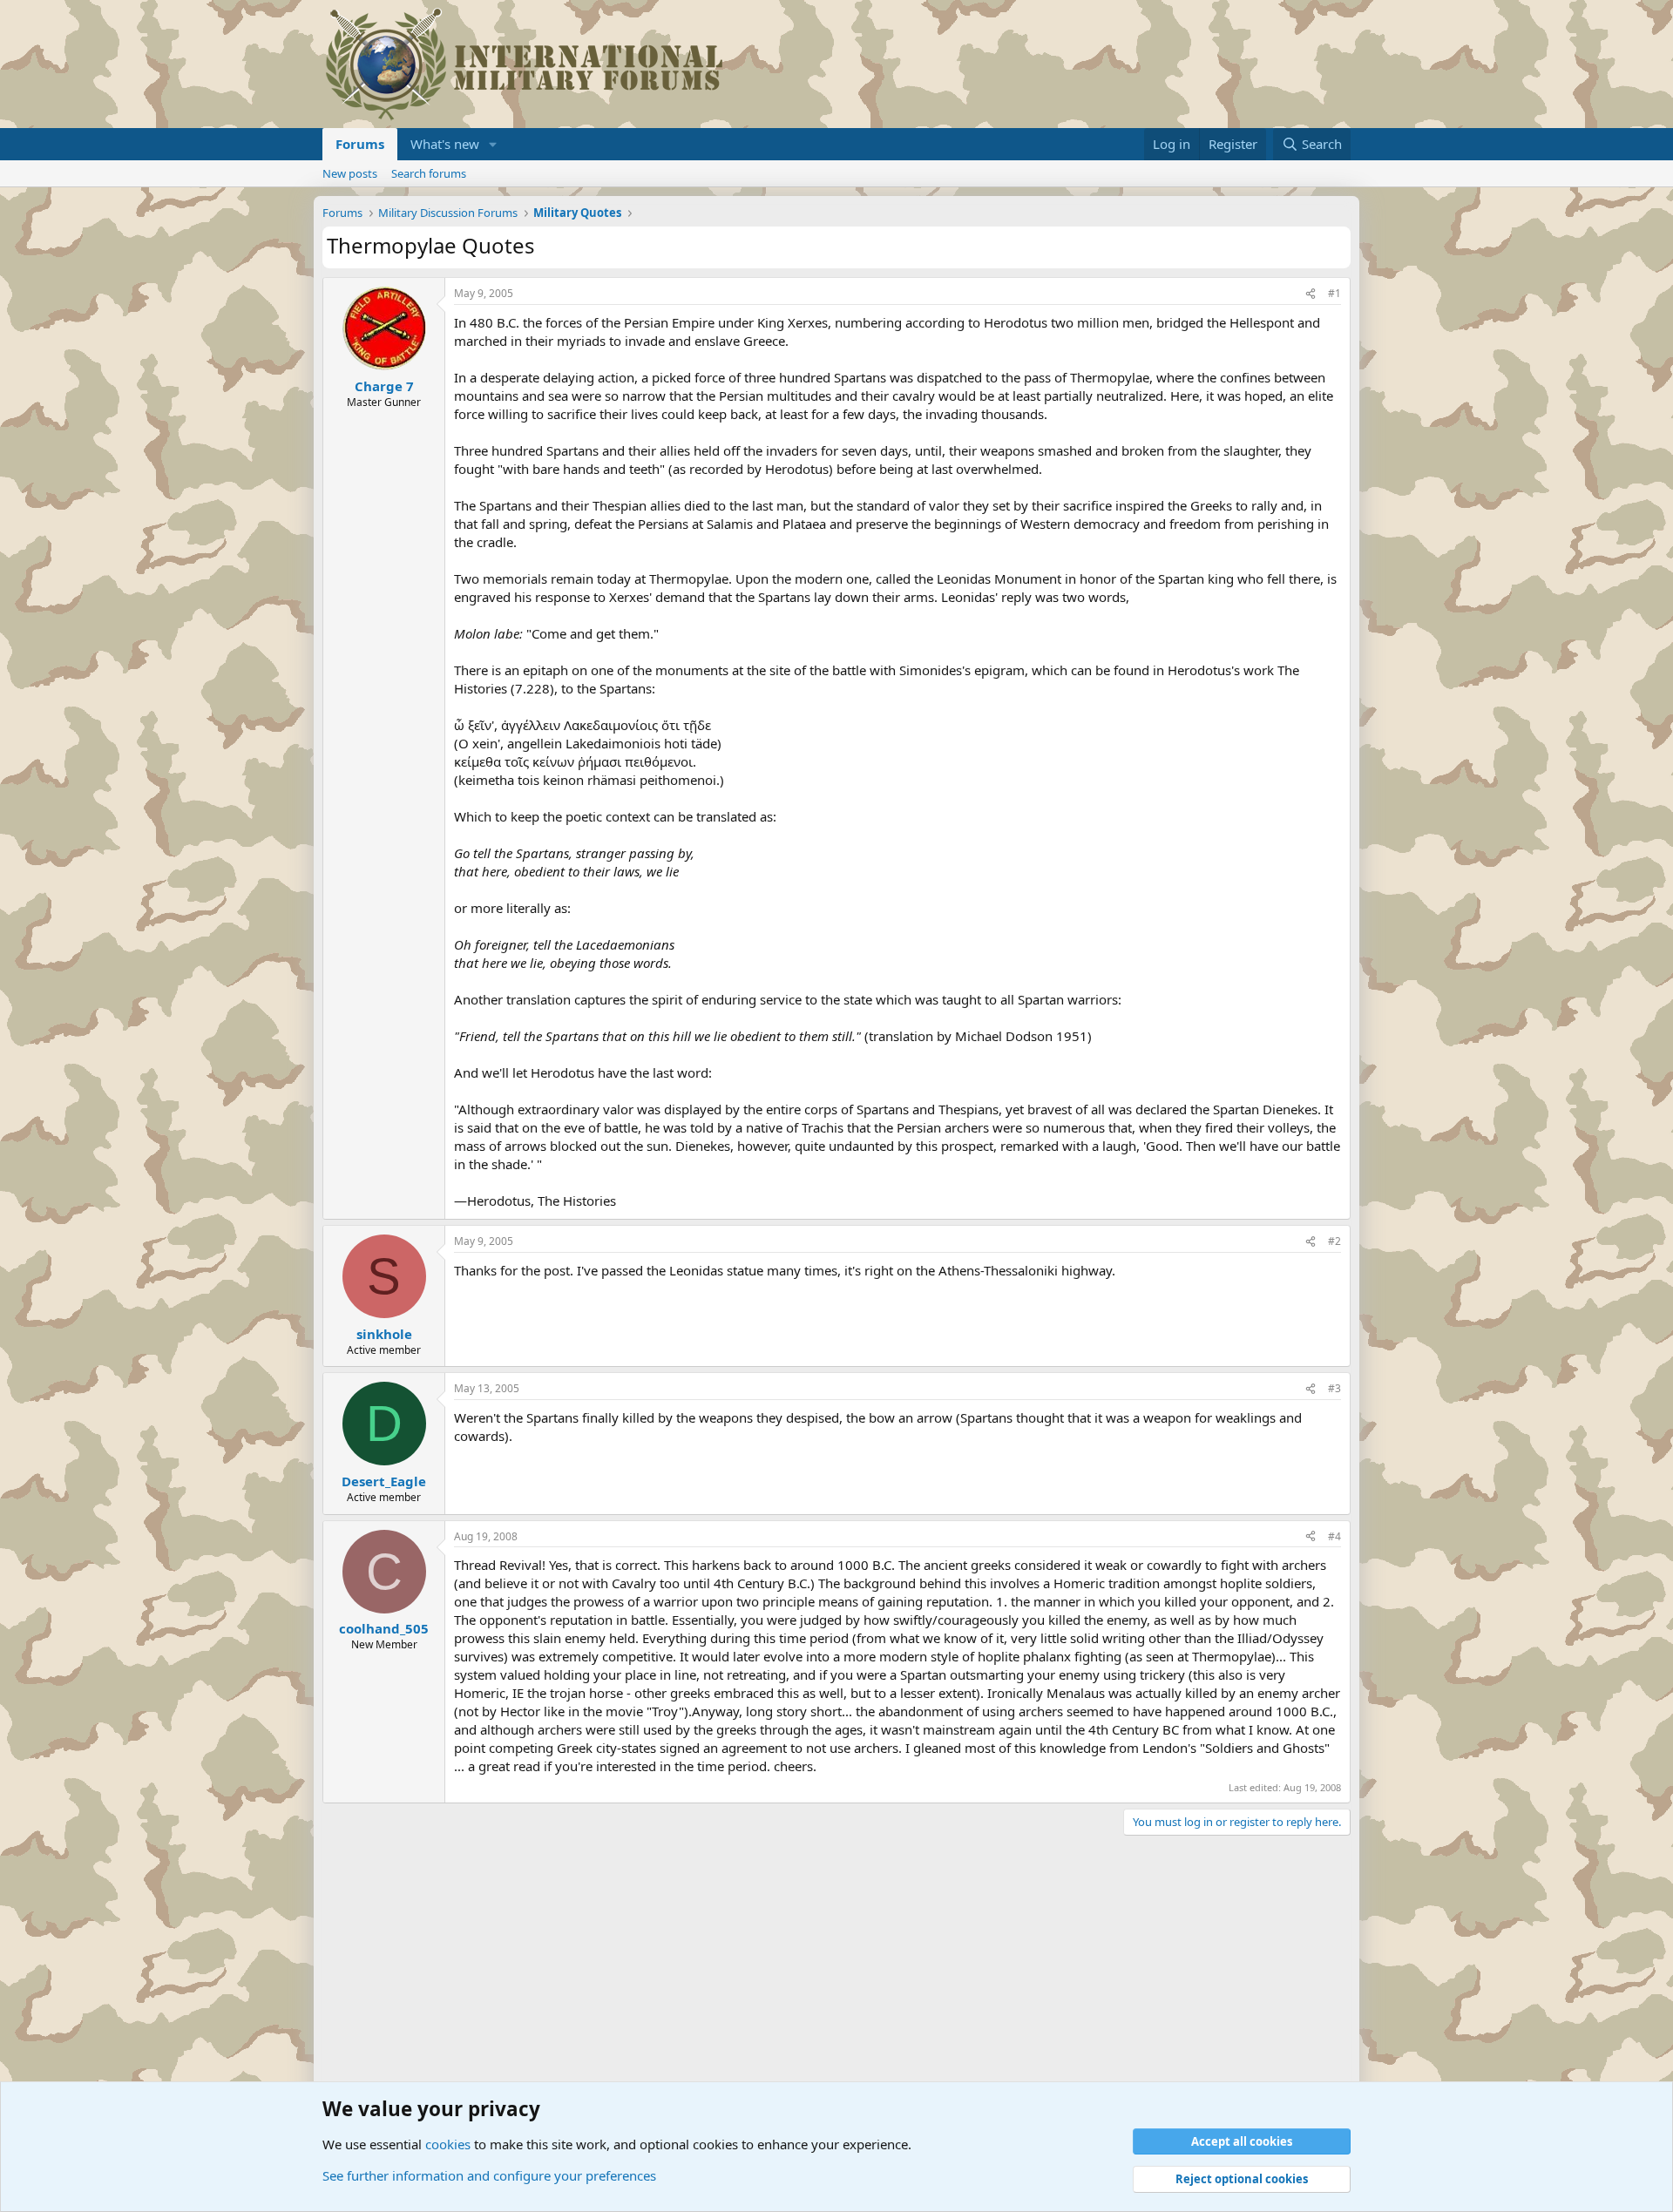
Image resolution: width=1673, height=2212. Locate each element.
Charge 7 (384, 386)
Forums (360, 144)
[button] (493, 144)
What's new (445, 144)
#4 (1334, 1536)
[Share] (1311, 294)
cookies (448, 2144)
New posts (350, 173)
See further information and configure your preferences (489, 2175)
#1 (1334, 293)
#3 (1334, 1388)
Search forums (429, 173)
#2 (1334, 1241)
